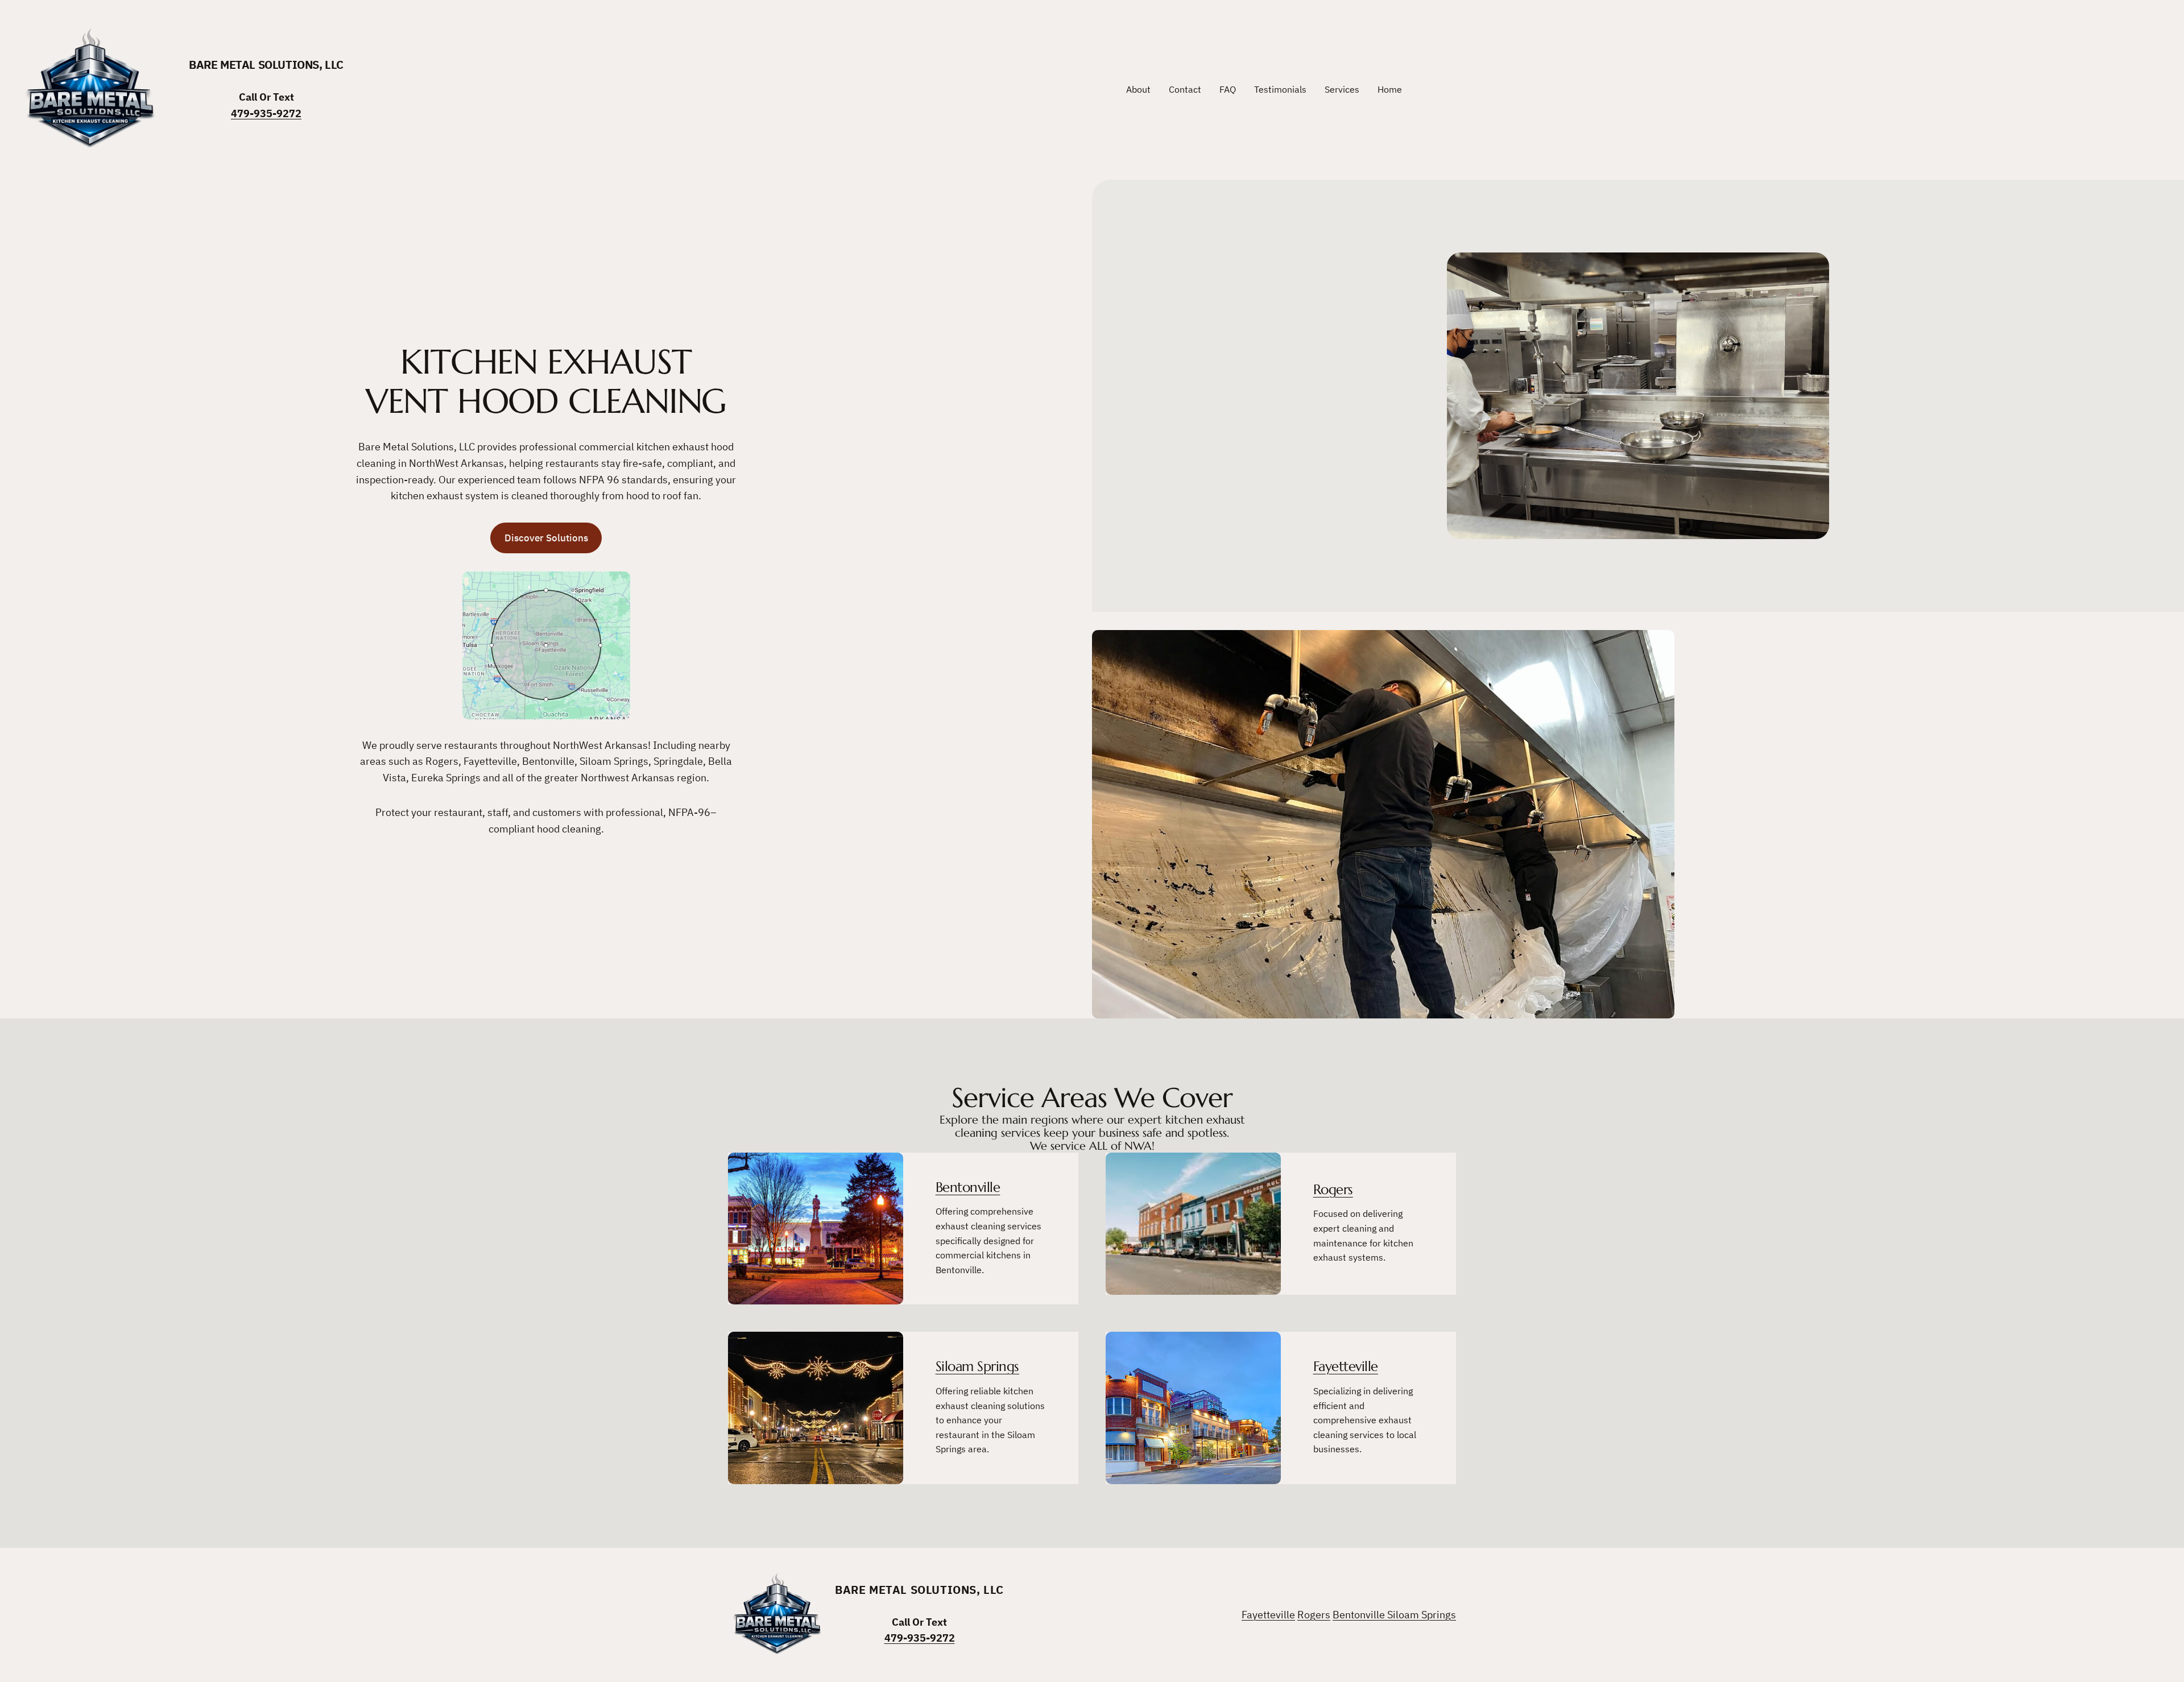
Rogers (1333, 1190)
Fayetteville (1346, 1366)
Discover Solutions (546, 538)
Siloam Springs (977, 1366)
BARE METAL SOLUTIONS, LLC (266, 65)
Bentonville (968, 1187)
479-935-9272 (266, 113)
